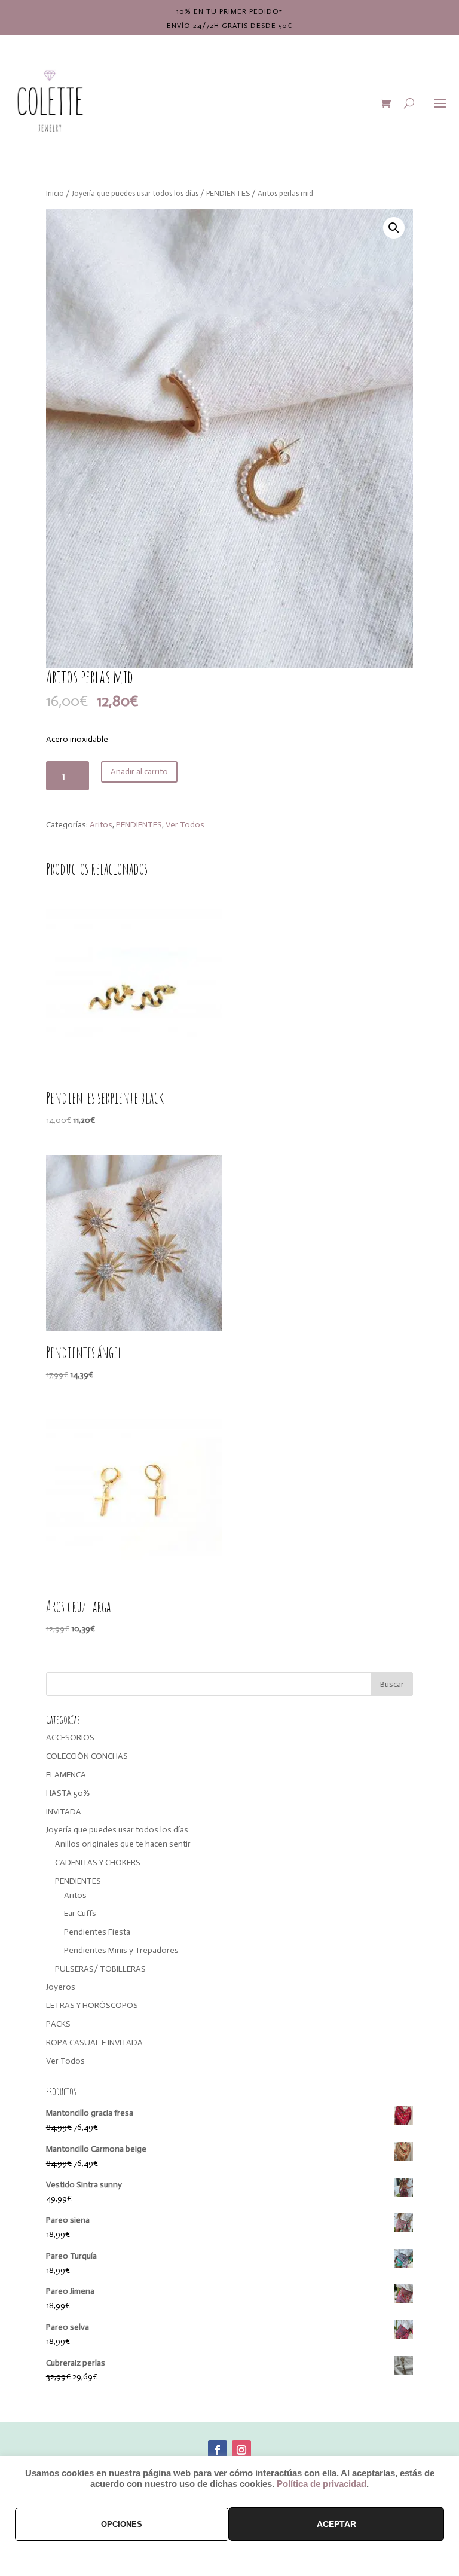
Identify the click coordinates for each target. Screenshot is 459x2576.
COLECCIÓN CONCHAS (87, 1756)
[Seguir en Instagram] (241, 2450)
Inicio (55, 193)
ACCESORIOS (70, 1738)
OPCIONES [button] (122, 2524)
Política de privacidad (322, 2484)
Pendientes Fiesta (97, 1932)
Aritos (101, 825)
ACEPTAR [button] (336, 2524)
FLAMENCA (66, 1775)
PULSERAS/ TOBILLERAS (100, 1969)
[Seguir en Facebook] (218, 2450)
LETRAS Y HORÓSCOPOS (92, 2005)
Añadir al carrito (139, 771)
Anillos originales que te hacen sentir (123, 1844)
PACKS (58, 2024)
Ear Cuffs (80, 1913)
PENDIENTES (228, 193)
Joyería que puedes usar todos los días (135, 193)
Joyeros (61, 1987)
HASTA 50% (68, 1793)
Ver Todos (185, 825)
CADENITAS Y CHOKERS (98, 1863)
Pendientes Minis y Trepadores (121, 1950)
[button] (394, 228)
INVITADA (64, 1812)
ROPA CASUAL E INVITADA (94, 2042)
